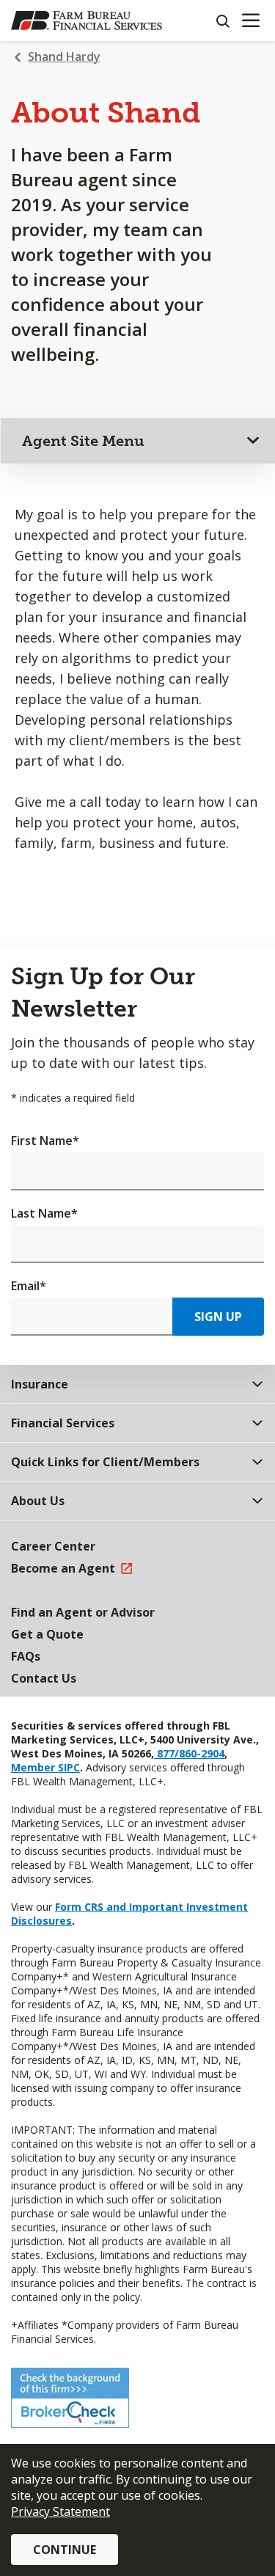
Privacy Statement (60, 2511)
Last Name (44, 1213)
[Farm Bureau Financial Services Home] (87, 21)
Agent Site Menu (83, 441)
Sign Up (218, 1317)
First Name (45, 1141)
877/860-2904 (189, 1753)
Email (29, 1286)
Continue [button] (65, 2550)
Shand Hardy (64, 56)
